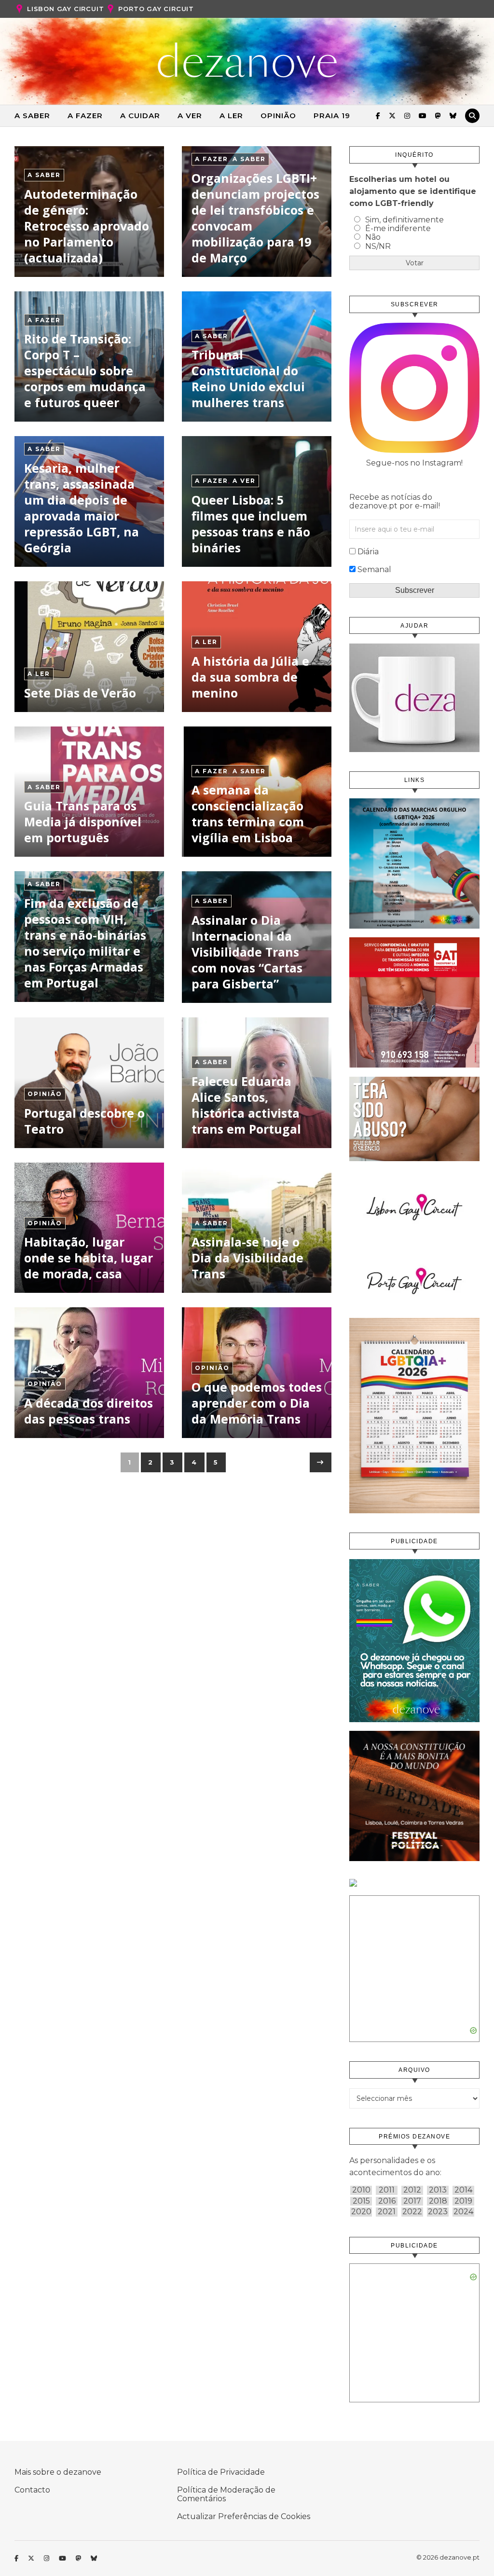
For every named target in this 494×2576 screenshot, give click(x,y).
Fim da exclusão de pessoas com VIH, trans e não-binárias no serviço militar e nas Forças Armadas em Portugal (85, 943)
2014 (463, 2190)
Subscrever (415, 590)
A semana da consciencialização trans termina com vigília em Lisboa (248, 814)
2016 (387, 2201)
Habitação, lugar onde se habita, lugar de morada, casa (89, 1258)
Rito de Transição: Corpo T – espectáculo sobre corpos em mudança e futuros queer (85, 370)
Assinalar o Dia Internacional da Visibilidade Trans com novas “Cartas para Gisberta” (247, 952)
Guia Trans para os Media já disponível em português (83, 822)
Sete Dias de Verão (80, 693)
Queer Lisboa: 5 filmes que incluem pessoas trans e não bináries (251, 524)
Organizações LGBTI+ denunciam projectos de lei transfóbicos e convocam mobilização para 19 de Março (255, 218)
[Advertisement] (414, 1965)
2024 (463, 2212)
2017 (412, 2201)
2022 (412, 2212)
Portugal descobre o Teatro (84, 1121)
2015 (361, 2201)
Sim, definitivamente (405, 220)
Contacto (32, 2490)
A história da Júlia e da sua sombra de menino (250, 677)
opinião (278, 116)
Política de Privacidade (221, 2472)
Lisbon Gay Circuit (65, 9)
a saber (32, 116)
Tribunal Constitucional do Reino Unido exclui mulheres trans (248, 378)
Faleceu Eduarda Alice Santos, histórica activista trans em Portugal (246, 1105)
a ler (231, 116)
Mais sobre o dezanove (58, 2472)
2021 (387, 2212)
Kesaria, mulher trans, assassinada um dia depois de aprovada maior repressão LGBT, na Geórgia (82, 508)
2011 (387, 2190)
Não (373, 237)
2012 (412, 2190)
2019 (463, 2201)
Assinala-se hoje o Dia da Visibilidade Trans (247, 1258)
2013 (438, 2190)
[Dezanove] (247, 60)
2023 (438, 2212)
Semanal (374, 569)
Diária (368, 552)
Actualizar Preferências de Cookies (244, 2516)
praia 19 (332, 116)
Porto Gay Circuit (156, 9)
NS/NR (378, 246)
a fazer (85, 116)
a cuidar (140, 116)
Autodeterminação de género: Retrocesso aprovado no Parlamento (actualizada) (87, 226)
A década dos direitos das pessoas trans (89, 1411)
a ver (190, 116)
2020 (361, 2212)
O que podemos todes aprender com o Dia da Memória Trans (257, 1403)
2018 (438, 2201)
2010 (361, 2190)
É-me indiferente (398, 228)
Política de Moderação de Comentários (226, 2494)
